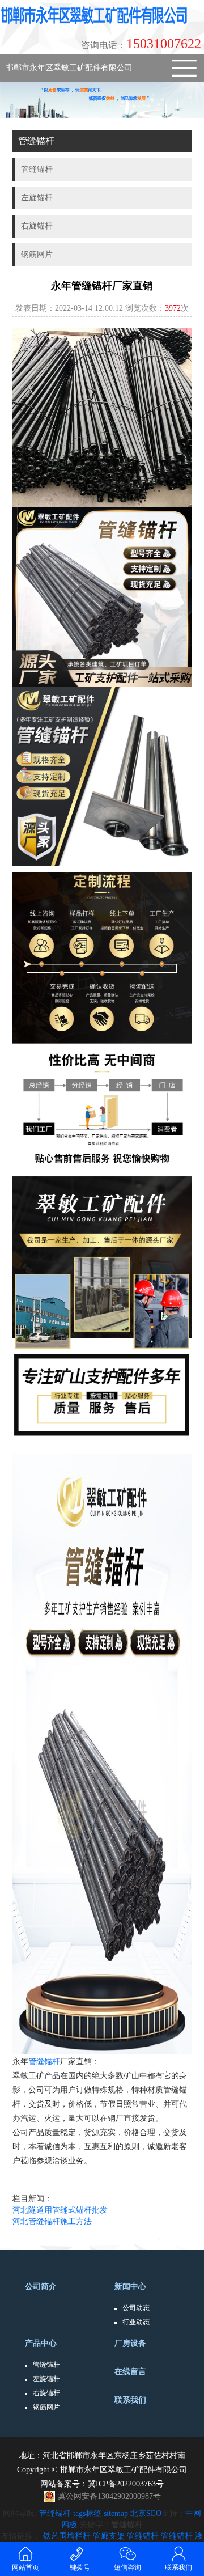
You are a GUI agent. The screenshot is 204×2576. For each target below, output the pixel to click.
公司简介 (41, 2287)
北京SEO (146, 2513)
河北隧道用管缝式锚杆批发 (60, 2210)
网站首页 (25, 2567)
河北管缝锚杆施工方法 (52, 2221)
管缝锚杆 (44, 2062)
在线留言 (130, 2372)
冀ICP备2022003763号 (126, 2484)
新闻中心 (130, 2287)
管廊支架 (109, 2536)
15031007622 (141, 44)
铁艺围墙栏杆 (67, 2536)
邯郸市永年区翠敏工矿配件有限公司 (69, 68)
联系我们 (130, 2400)
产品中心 (41, 2343)
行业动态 (136, 2322)
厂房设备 (130, 2343)
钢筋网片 (46, 2407)
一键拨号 (76, 2567)
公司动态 (136, 2308)
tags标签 (87, 2513)
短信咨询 (127, 2567)
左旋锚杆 (46, 2379)
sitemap (116, 2513)
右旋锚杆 (46, 2393)
